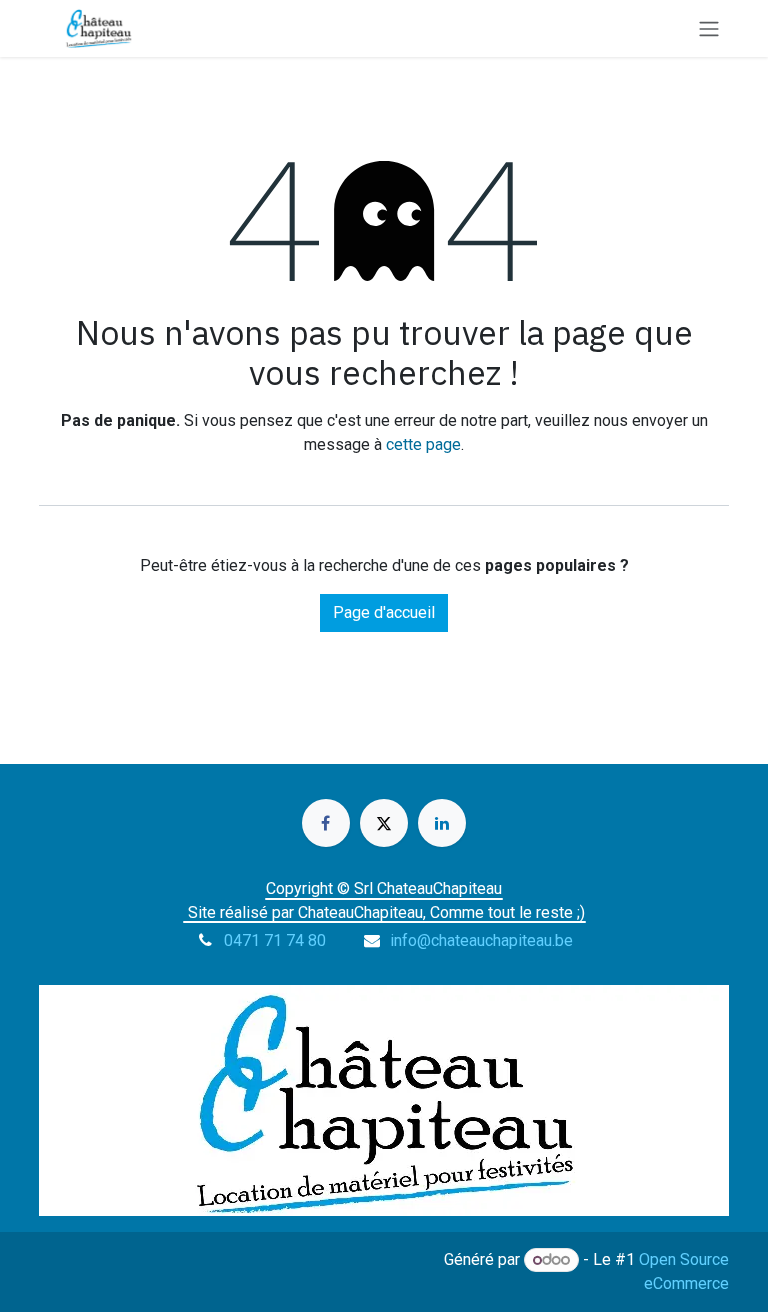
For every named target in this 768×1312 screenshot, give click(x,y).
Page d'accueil (384, 612)
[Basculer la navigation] (709, 28)
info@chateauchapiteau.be (481, 940)
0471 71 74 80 (275, 940)
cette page (423, 444)
